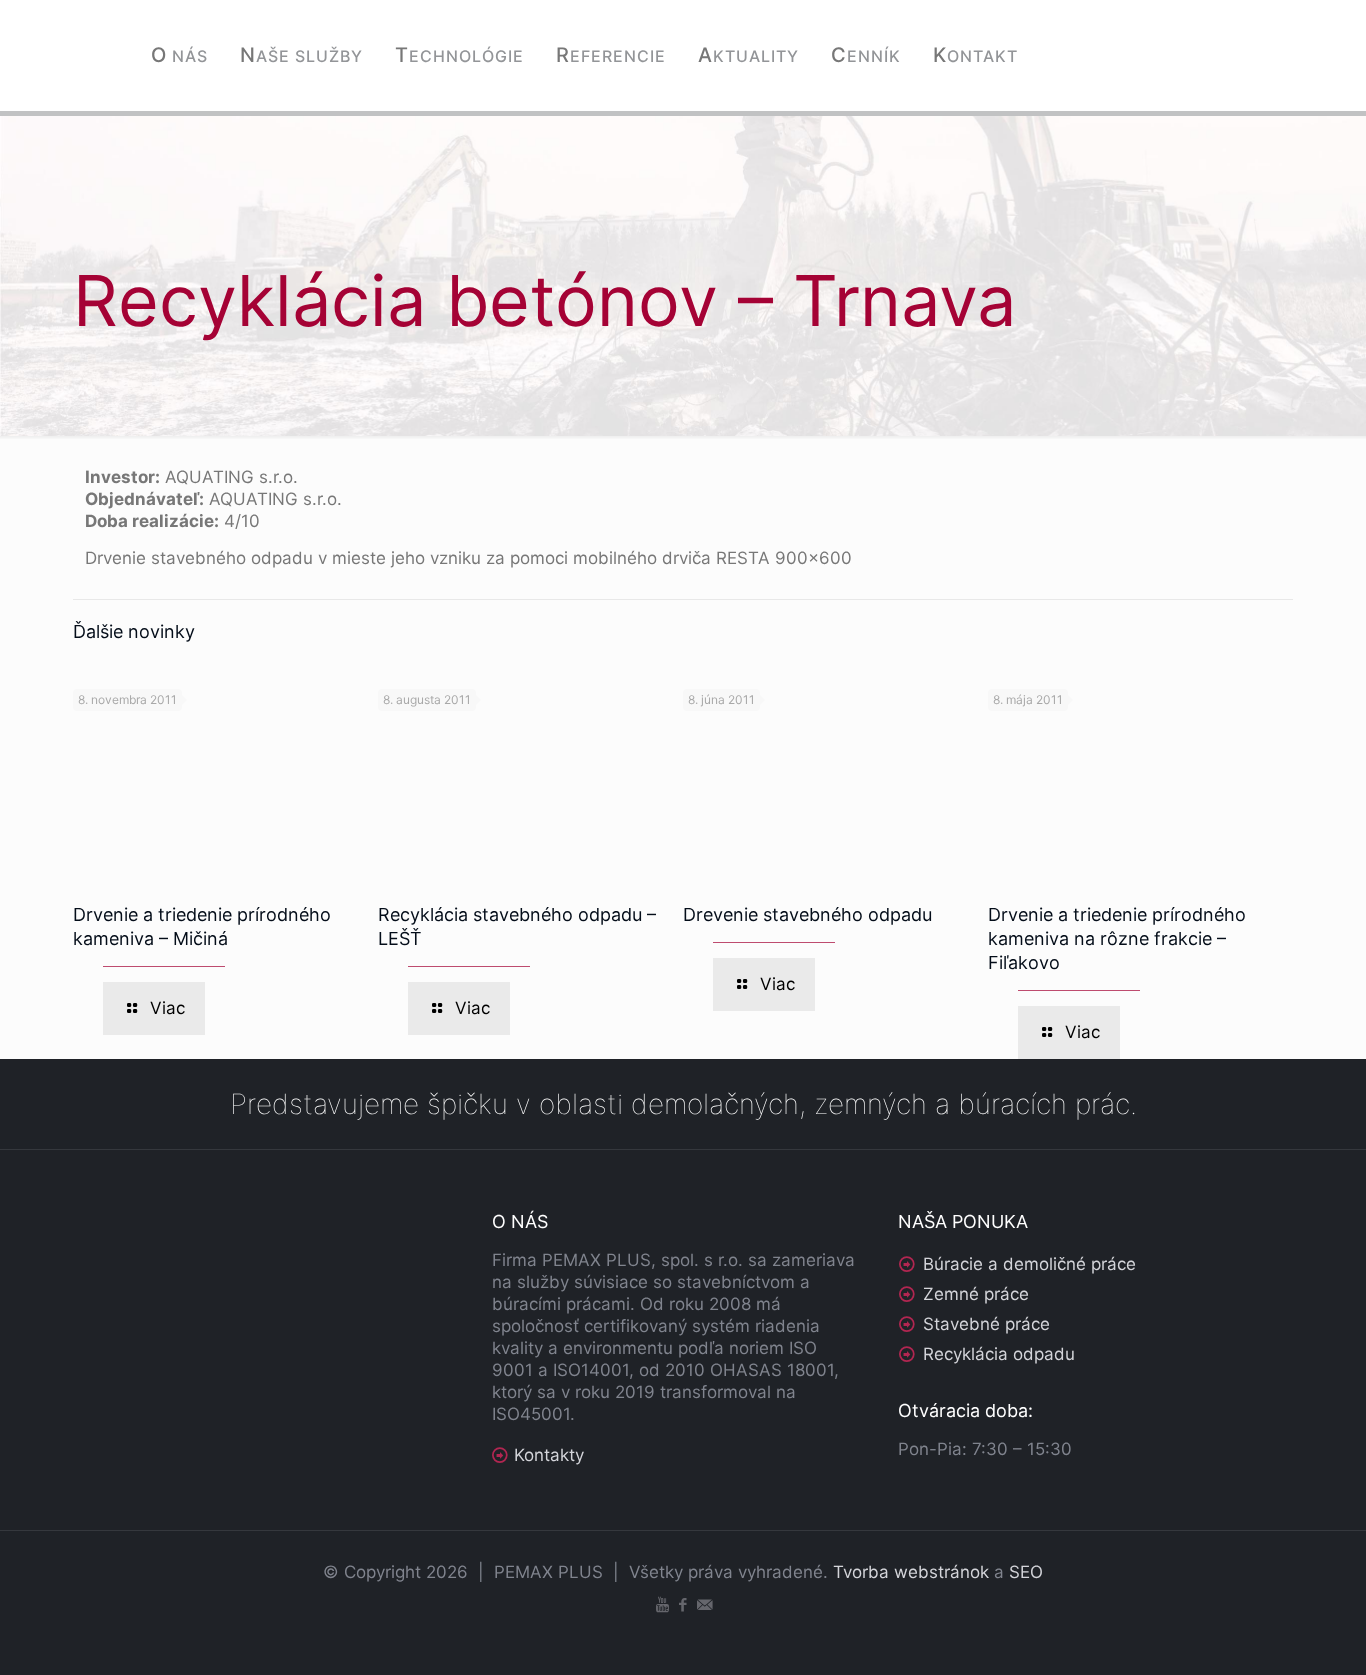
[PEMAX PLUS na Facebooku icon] (683, 1604)
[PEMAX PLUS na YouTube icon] (662, 1604)
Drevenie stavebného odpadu (807, 914)
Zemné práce (976, 1294)
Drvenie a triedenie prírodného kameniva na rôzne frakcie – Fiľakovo (1117, 938)
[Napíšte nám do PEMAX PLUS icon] (704, 1604)
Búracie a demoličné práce (1029, 1264)
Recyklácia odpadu (999, 1354)
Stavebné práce (986, 1324)
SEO (1026, 1572)
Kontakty (549, 1455)
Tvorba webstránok (911, 1572)
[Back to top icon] (1270, 1634)
